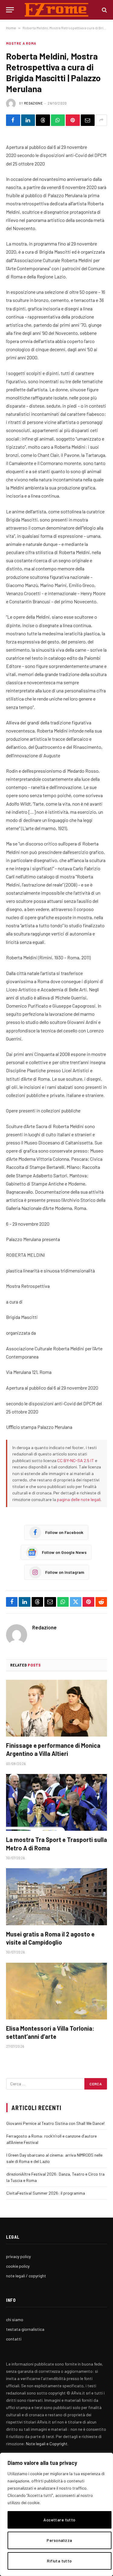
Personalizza (59, 2540)
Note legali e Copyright (47, 2444)
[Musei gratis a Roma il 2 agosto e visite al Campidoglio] (56, 1897)
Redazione (33, 103)
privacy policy (18, 2256)
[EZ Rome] (56, 10)
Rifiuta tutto (59, 2561)
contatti (14, 2339)
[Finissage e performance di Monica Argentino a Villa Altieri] (56, 1708)
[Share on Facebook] (13, 120)
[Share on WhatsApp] (58, 120)
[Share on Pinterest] (73, 120)
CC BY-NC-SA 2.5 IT (76, 1460)
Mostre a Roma (21, 43)
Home (11, 28)
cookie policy (18, 2266)
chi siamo (15, 2319)
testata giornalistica (25, 2329)
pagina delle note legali (79, 1499)
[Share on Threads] (43, 120)
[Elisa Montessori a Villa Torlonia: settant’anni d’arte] (56, 1991)
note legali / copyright (26, 2276)
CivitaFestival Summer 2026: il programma (46, 2193)
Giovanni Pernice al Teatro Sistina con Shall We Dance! (55, 2123)
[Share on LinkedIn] (28, 120)
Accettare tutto (59, 2520)
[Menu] (10, 10)
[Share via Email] (88, 120)
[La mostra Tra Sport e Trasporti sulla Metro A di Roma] (56, 1802)
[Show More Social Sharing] (101, 120)
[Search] (104, 10)
